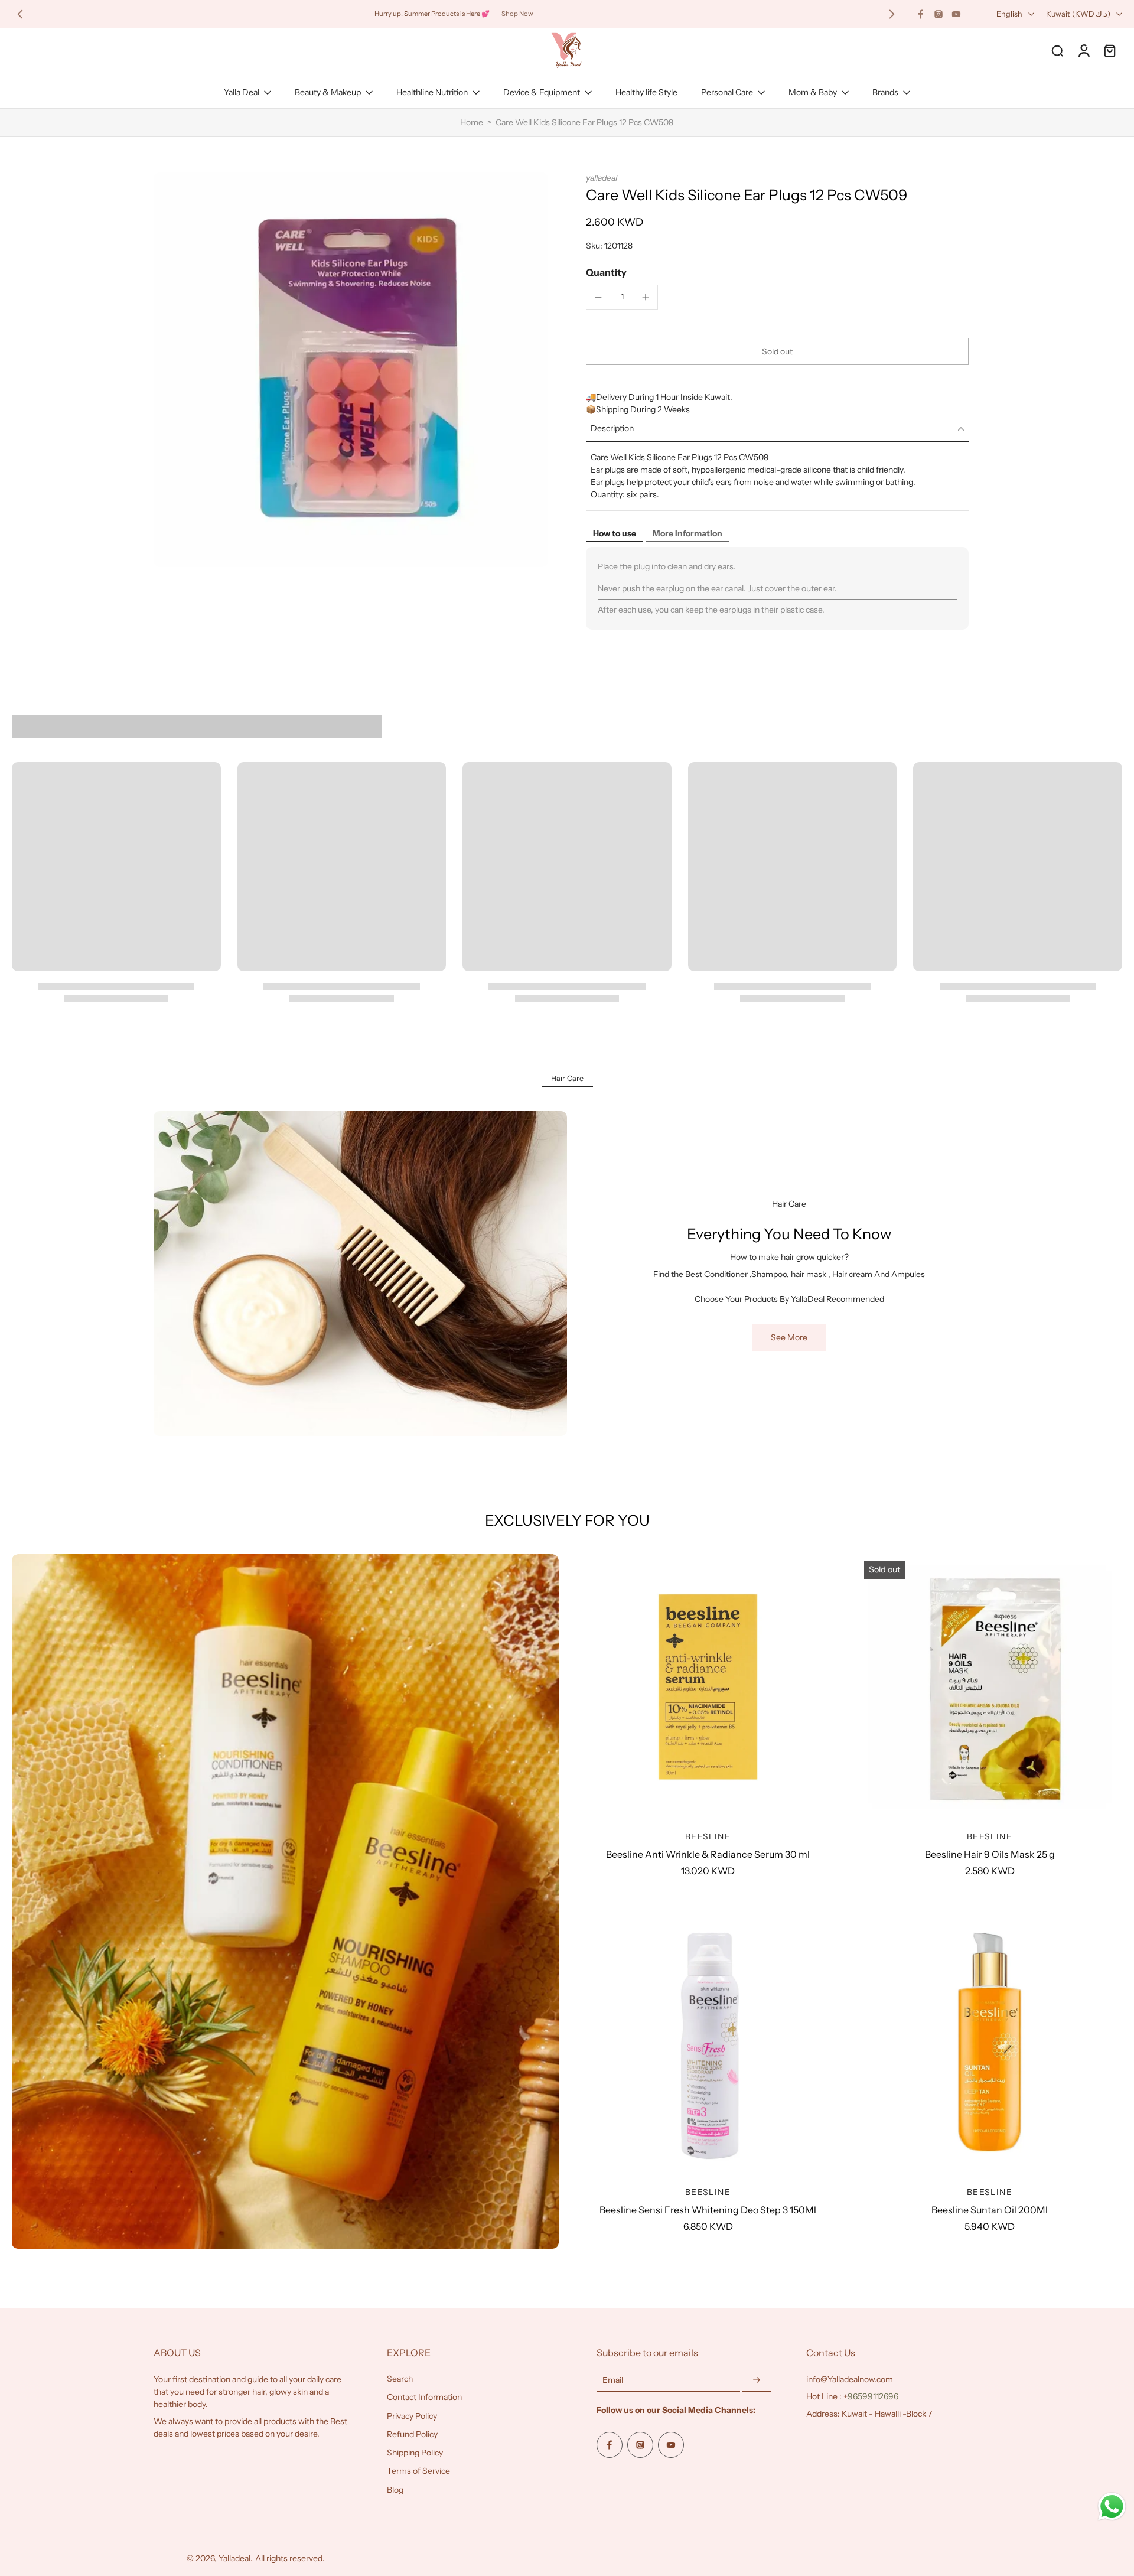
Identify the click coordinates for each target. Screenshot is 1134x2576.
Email (613, 2380)
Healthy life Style (646, 92)
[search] (1057, 50)
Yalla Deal (242, 92)
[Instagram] (939, 14)
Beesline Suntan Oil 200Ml (990, 2210)
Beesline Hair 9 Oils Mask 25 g (990, 1854)
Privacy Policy (412, 2416)
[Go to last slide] (20, 14)
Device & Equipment (542, 92)
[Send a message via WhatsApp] (1112, 2507)
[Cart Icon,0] (1109, 50)
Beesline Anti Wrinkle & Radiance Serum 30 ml (708, 1854)
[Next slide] (892, 14)
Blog (395, 2490)
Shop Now (517, 14)
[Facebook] (921, 14)
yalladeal (602, 178)
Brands (885, 92)
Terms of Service (418, 2471)
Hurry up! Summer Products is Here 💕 (432, 14)
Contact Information (424, 2397)
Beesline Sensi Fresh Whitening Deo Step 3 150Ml (708, 2210)
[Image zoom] (351, 370)
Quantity (606, 272)
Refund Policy (412, 2434)
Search (400, 2379)
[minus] (598, 297)
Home (472, 122)
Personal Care (727, 92)
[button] (777, 351)
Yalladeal (234, 2558)
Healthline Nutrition (432, 92)
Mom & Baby (813, 92)
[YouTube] (956, 14)
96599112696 (873, 2396)
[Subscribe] (757, 2380)
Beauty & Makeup (328, 92)
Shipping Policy (415, 2453)
